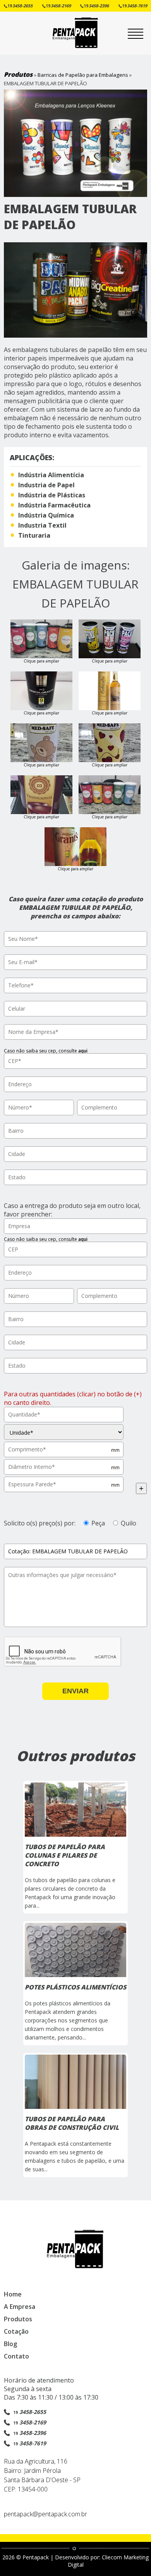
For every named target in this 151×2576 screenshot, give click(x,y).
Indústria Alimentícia (51, 475)
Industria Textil (42, 525)
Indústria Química (46, 515)
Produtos (18, 74)
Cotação (16, 2331)
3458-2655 (20, 6)
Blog (10, 2344)
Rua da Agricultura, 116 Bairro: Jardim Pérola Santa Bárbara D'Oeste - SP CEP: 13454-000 (42, 2475)
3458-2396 (96, 6)
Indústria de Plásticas (52, 495)
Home (13, 2294)
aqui (83, 1051)
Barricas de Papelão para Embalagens (83, 75)
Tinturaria (34, 535)
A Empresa (20, 2307)
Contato (16, 2356)
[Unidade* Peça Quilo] (64, 1432)
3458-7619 (135, 6)
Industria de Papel (46, 485)
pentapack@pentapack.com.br (45, 2514)
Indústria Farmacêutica (54, 505)
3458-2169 (58, 6)
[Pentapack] (75, 47)
